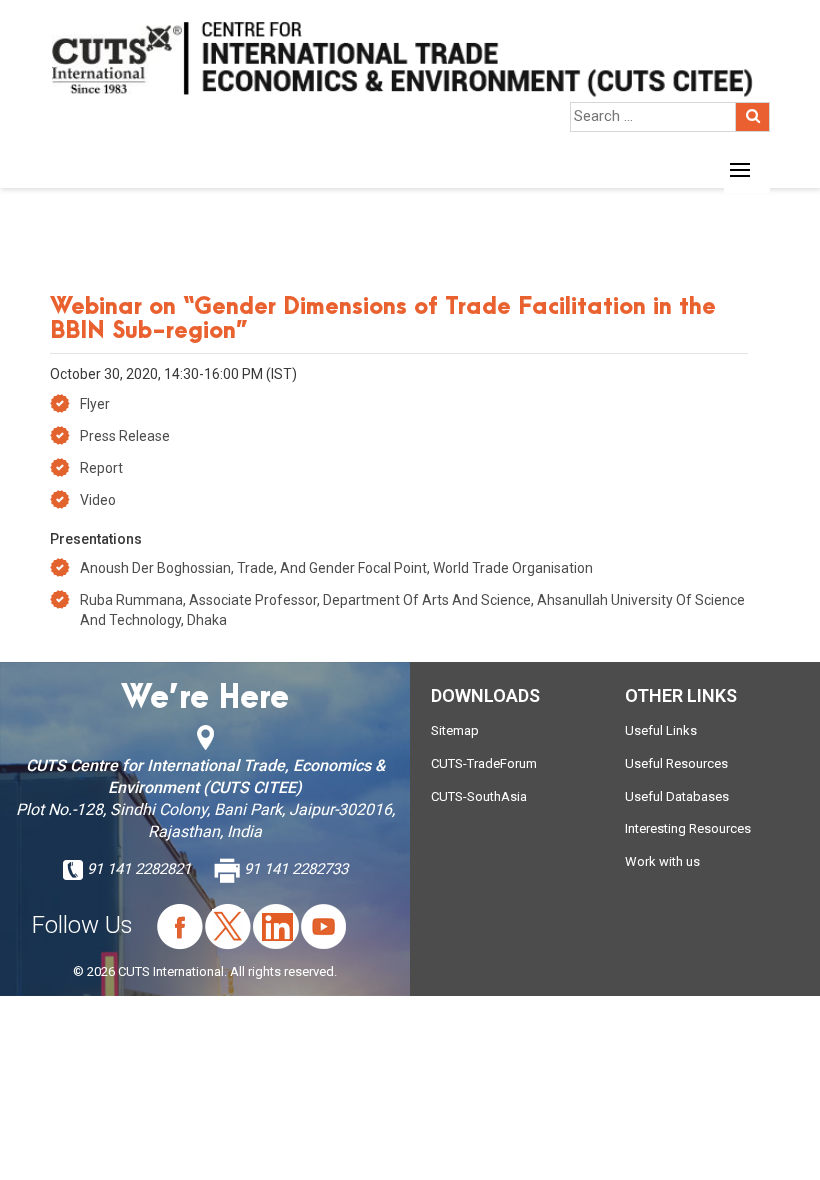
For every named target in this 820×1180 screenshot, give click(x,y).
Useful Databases (677, 796)
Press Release (125, 436)
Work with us (662, 861)
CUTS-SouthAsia (479, 796)
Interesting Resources (688, 828)
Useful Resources (676, 763)
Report (101, 468)
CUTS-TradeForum (484, 763)
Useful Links (661, 730)
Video (98, 500)
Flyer (95, 404)
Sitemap (455, 730)
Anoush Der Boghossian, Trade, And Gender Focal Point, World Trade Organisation (336, 568)
